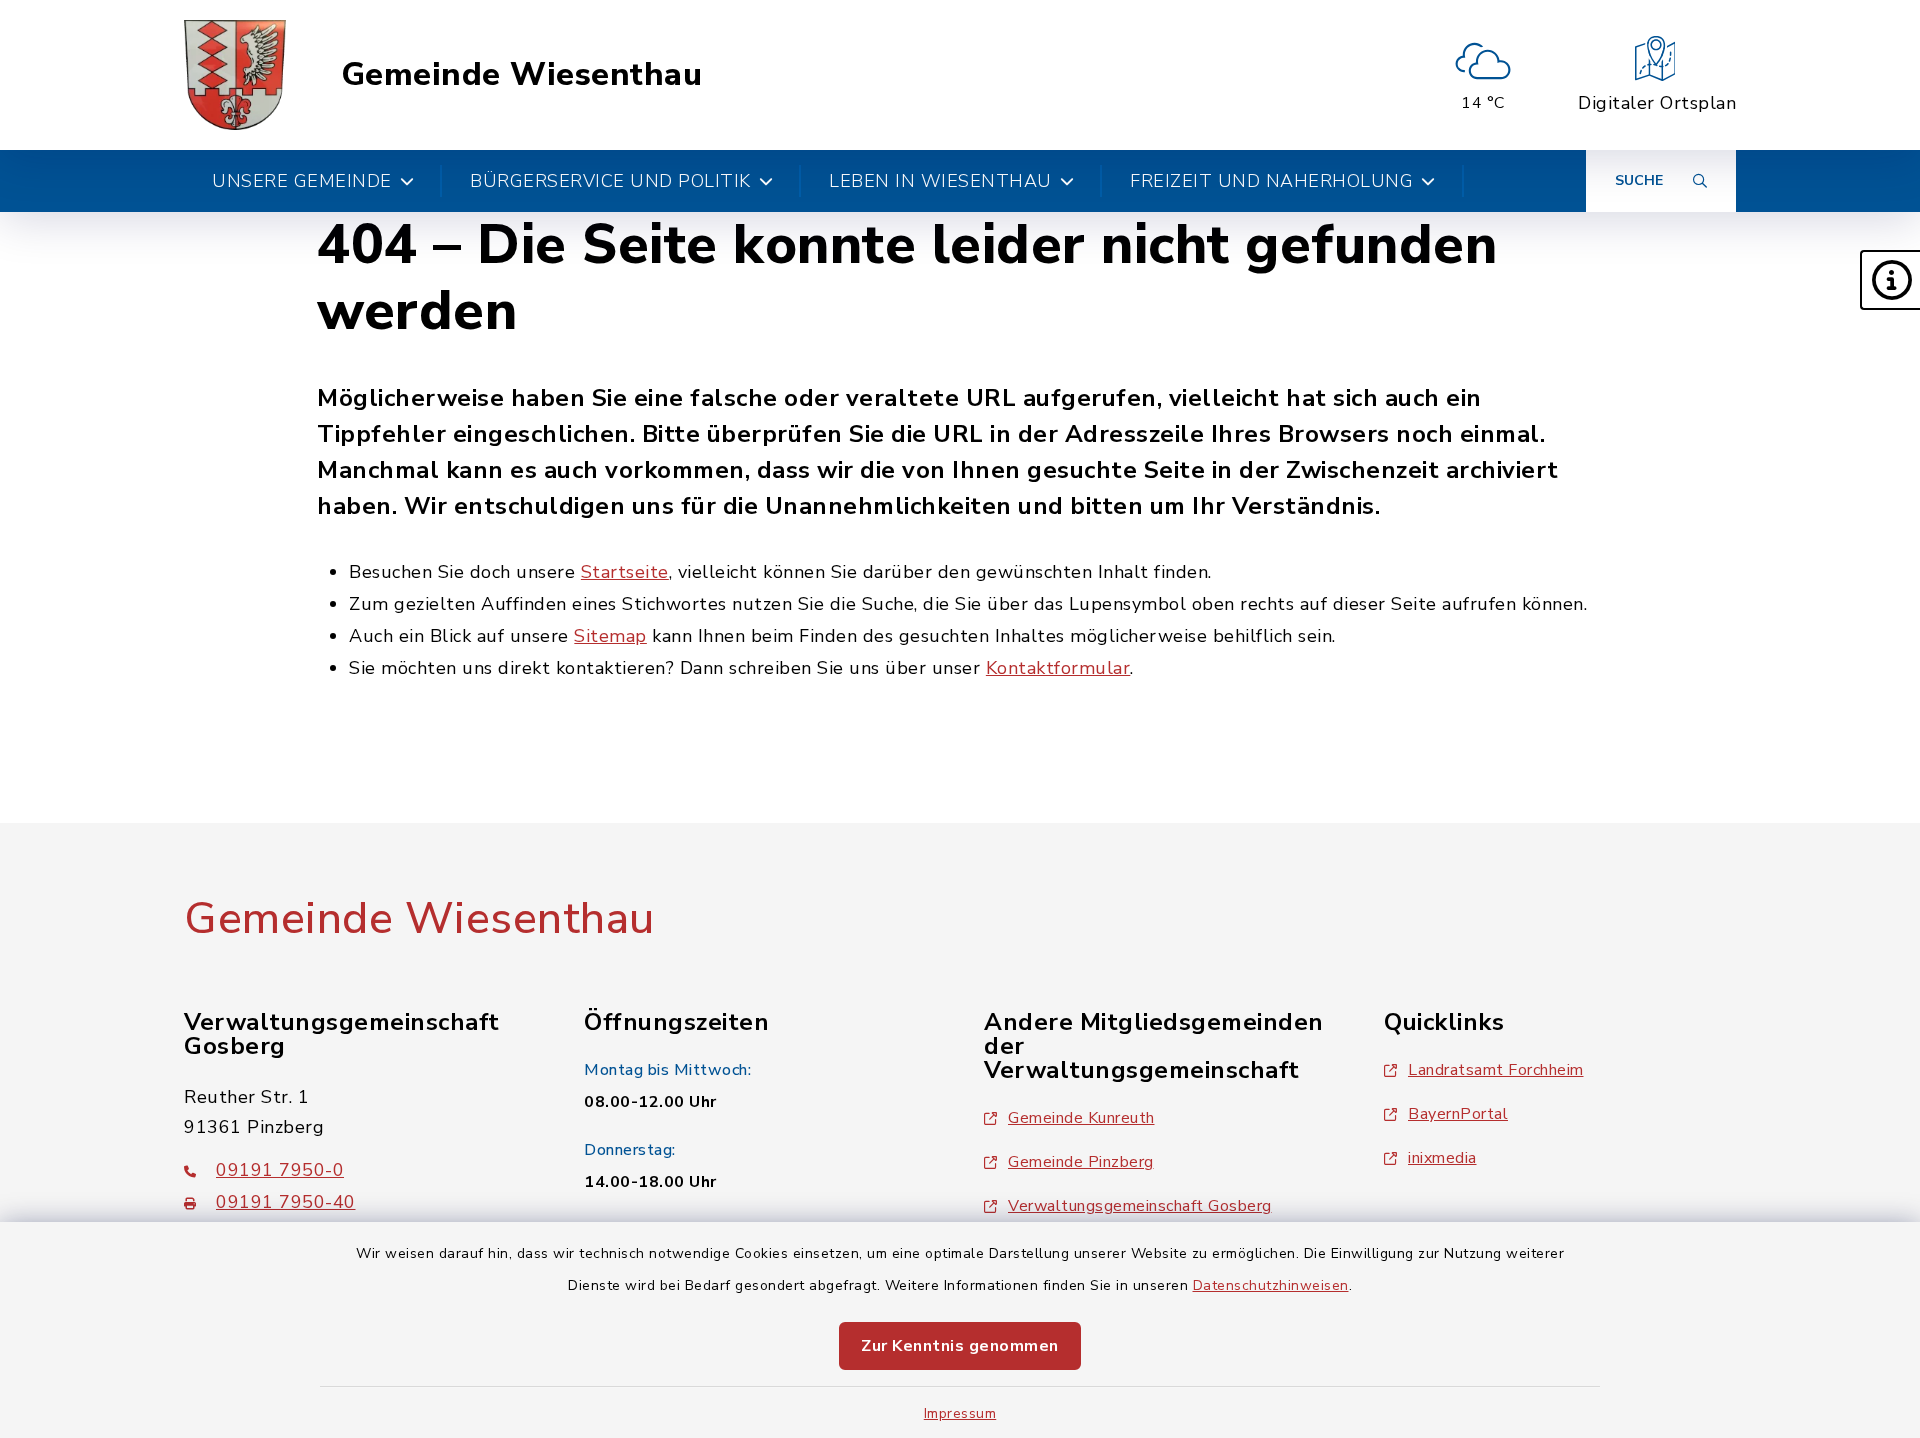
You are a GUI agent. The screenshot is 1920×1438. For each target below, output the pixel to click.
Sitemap (610, 636)
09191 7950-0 (280, 1170)
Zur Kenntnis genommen (960, 1346)
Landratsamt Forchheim (1496, 1070)
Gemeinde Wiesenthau (522, 75)
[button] (1890, 280)
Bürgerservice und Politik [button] (610, 181)
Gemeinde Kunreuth (1081, 1118)
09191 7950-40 (286, 1202)
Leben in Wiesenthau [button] (940, 181)
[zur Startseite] (235, 75)
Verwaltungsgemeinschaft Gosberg (1140, 1206)
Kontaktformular (1058, 668)
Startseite (625, 572)
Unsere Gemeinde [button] (302, 181)
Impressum (960, 1413)
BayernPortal (1458, 1114)
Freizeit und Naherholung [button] (1271, 181)
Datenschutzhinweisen (1271, 1285)
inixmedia (1442, 1158)
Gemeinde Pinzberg (1081, 1162)
